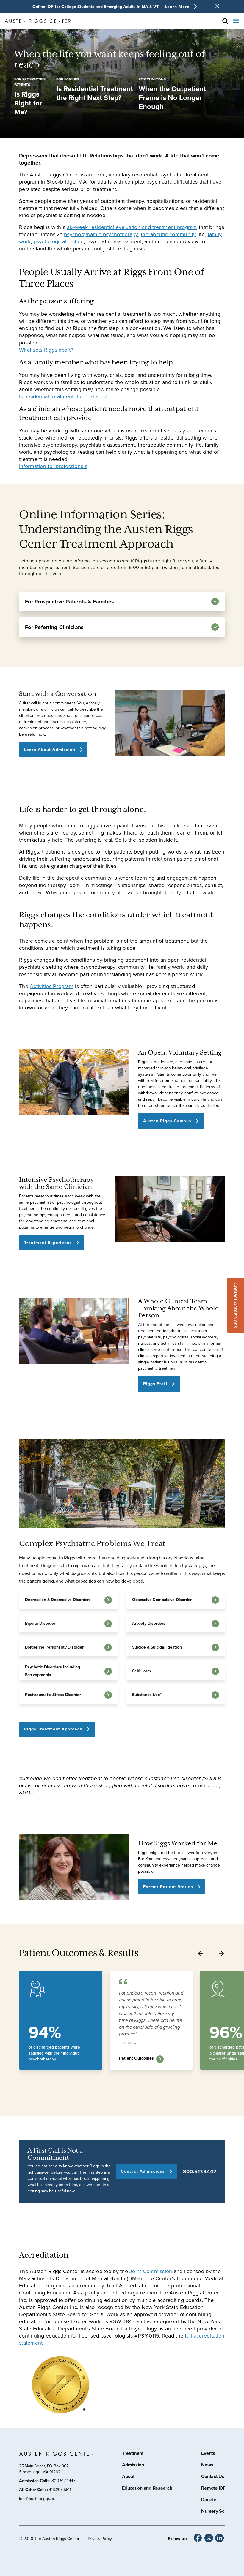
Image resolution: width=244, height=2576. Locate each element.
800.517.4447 (200, 2172)
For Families (68, 79)
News (207, 2466)
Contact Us (213, 2477)
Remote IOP (214, 2489)
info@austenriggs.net (38, 2499)
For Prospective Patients (30, 82)
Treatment (133, 2454)
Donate (209, 2500)
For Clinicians (152, 79)
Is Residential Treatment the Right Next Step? (95, 93)
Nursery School (217, 2512)
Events (208, 2454)
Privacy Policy (100, 2539)
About (128, 2477)
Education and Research (147, 2489)
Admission (133, 2466)
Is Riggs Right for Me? (28, 103)
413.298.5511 (60, 2490)
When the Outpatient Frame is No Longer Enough (172, 98)
